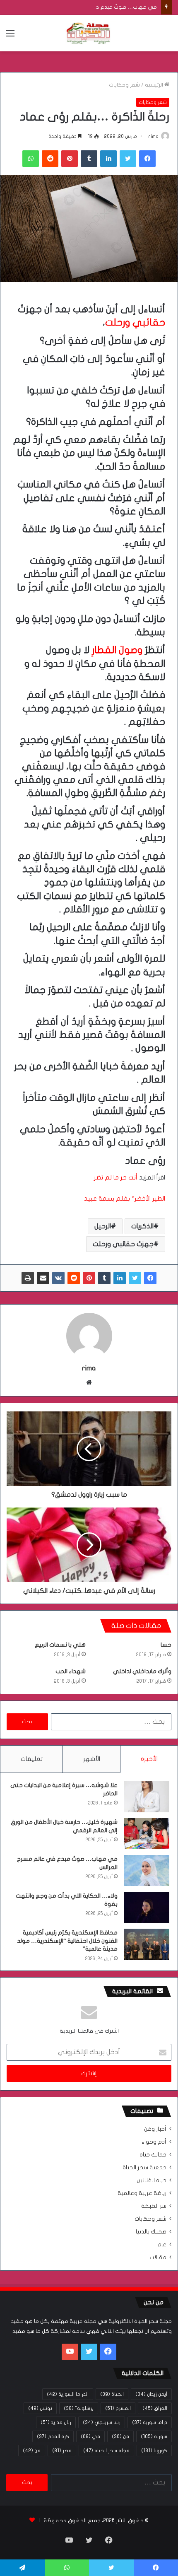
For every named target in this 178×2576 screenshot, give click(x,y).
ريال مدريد (56, 2422)
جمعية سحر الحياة (144, 2168)
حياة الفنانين (152, 2180)
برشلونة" (79, 2408)
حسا (166, 1645)
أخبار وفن (155, 2129)
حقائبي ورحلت (135, 323)
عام (162, 2245)
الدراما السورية (68, 2394)
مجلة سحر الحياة (106, 2451)
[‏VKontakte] (58, 1278)
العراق (155, 2408)
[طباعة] (28, 1278)
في (90, 2436)
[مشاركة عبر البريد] (43, 1278)
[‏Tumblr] (89, 159)
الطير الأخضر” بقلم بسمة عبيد (125, 1199)
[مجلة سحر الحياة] (89, 33)
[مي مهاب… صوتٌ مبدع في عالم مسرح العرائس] (147, 1870)
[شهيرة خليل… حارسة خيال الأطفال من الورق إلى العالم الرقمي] (147, 1834)
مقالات (158, 2258)
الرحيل (103, 1226)
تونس (40, 2408)
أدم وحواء (154, 2142)
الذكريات (142, 1226)
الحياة (112, 2394)
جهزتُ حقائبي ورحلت (123, 1244)
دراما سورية (150, 2422)
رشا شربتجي (102, 2422)
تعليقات (32, 1759)
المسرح (118, 2408)
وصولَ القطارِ (117, 650)
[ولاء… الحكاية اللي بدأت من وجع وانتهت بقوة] (147, 1907)
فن (120, 2436)
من (32, 2451)
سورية (154, 2436)
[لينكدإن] (108, 159)
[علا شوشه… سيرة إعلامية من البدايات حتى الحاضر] (147, 1797)
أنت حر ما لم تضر (116, 1177)
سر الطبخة (154, 2206)
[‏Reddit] (50, 159)
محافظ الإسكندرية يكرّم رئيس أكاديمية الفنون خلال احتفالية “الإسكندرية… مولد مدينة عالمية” (67, 1941)
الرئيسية (155, 85)
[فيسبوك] (147, 159)
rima (153, 136)
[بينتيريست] (70, 159)
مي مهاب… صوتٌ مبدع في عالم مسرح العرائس (101, 7)
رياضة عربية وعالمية (142, 2193)
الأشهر (92, 1759)
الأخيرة (149, 1759)
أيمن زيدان (151, 2394)
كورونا (154, 2451)
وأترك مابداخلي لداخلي (142, 1671)
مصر (62, 2451)
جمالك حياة (153, 2155)
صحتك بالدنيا (151, 2232)
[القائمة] (10, 36)
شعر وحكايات (124, 85)
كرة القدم (53, 2436)
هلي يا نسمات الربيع (60, 1645)
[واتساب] (31, 159)
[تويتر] (128, 159)
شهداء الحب (71, 1671)
